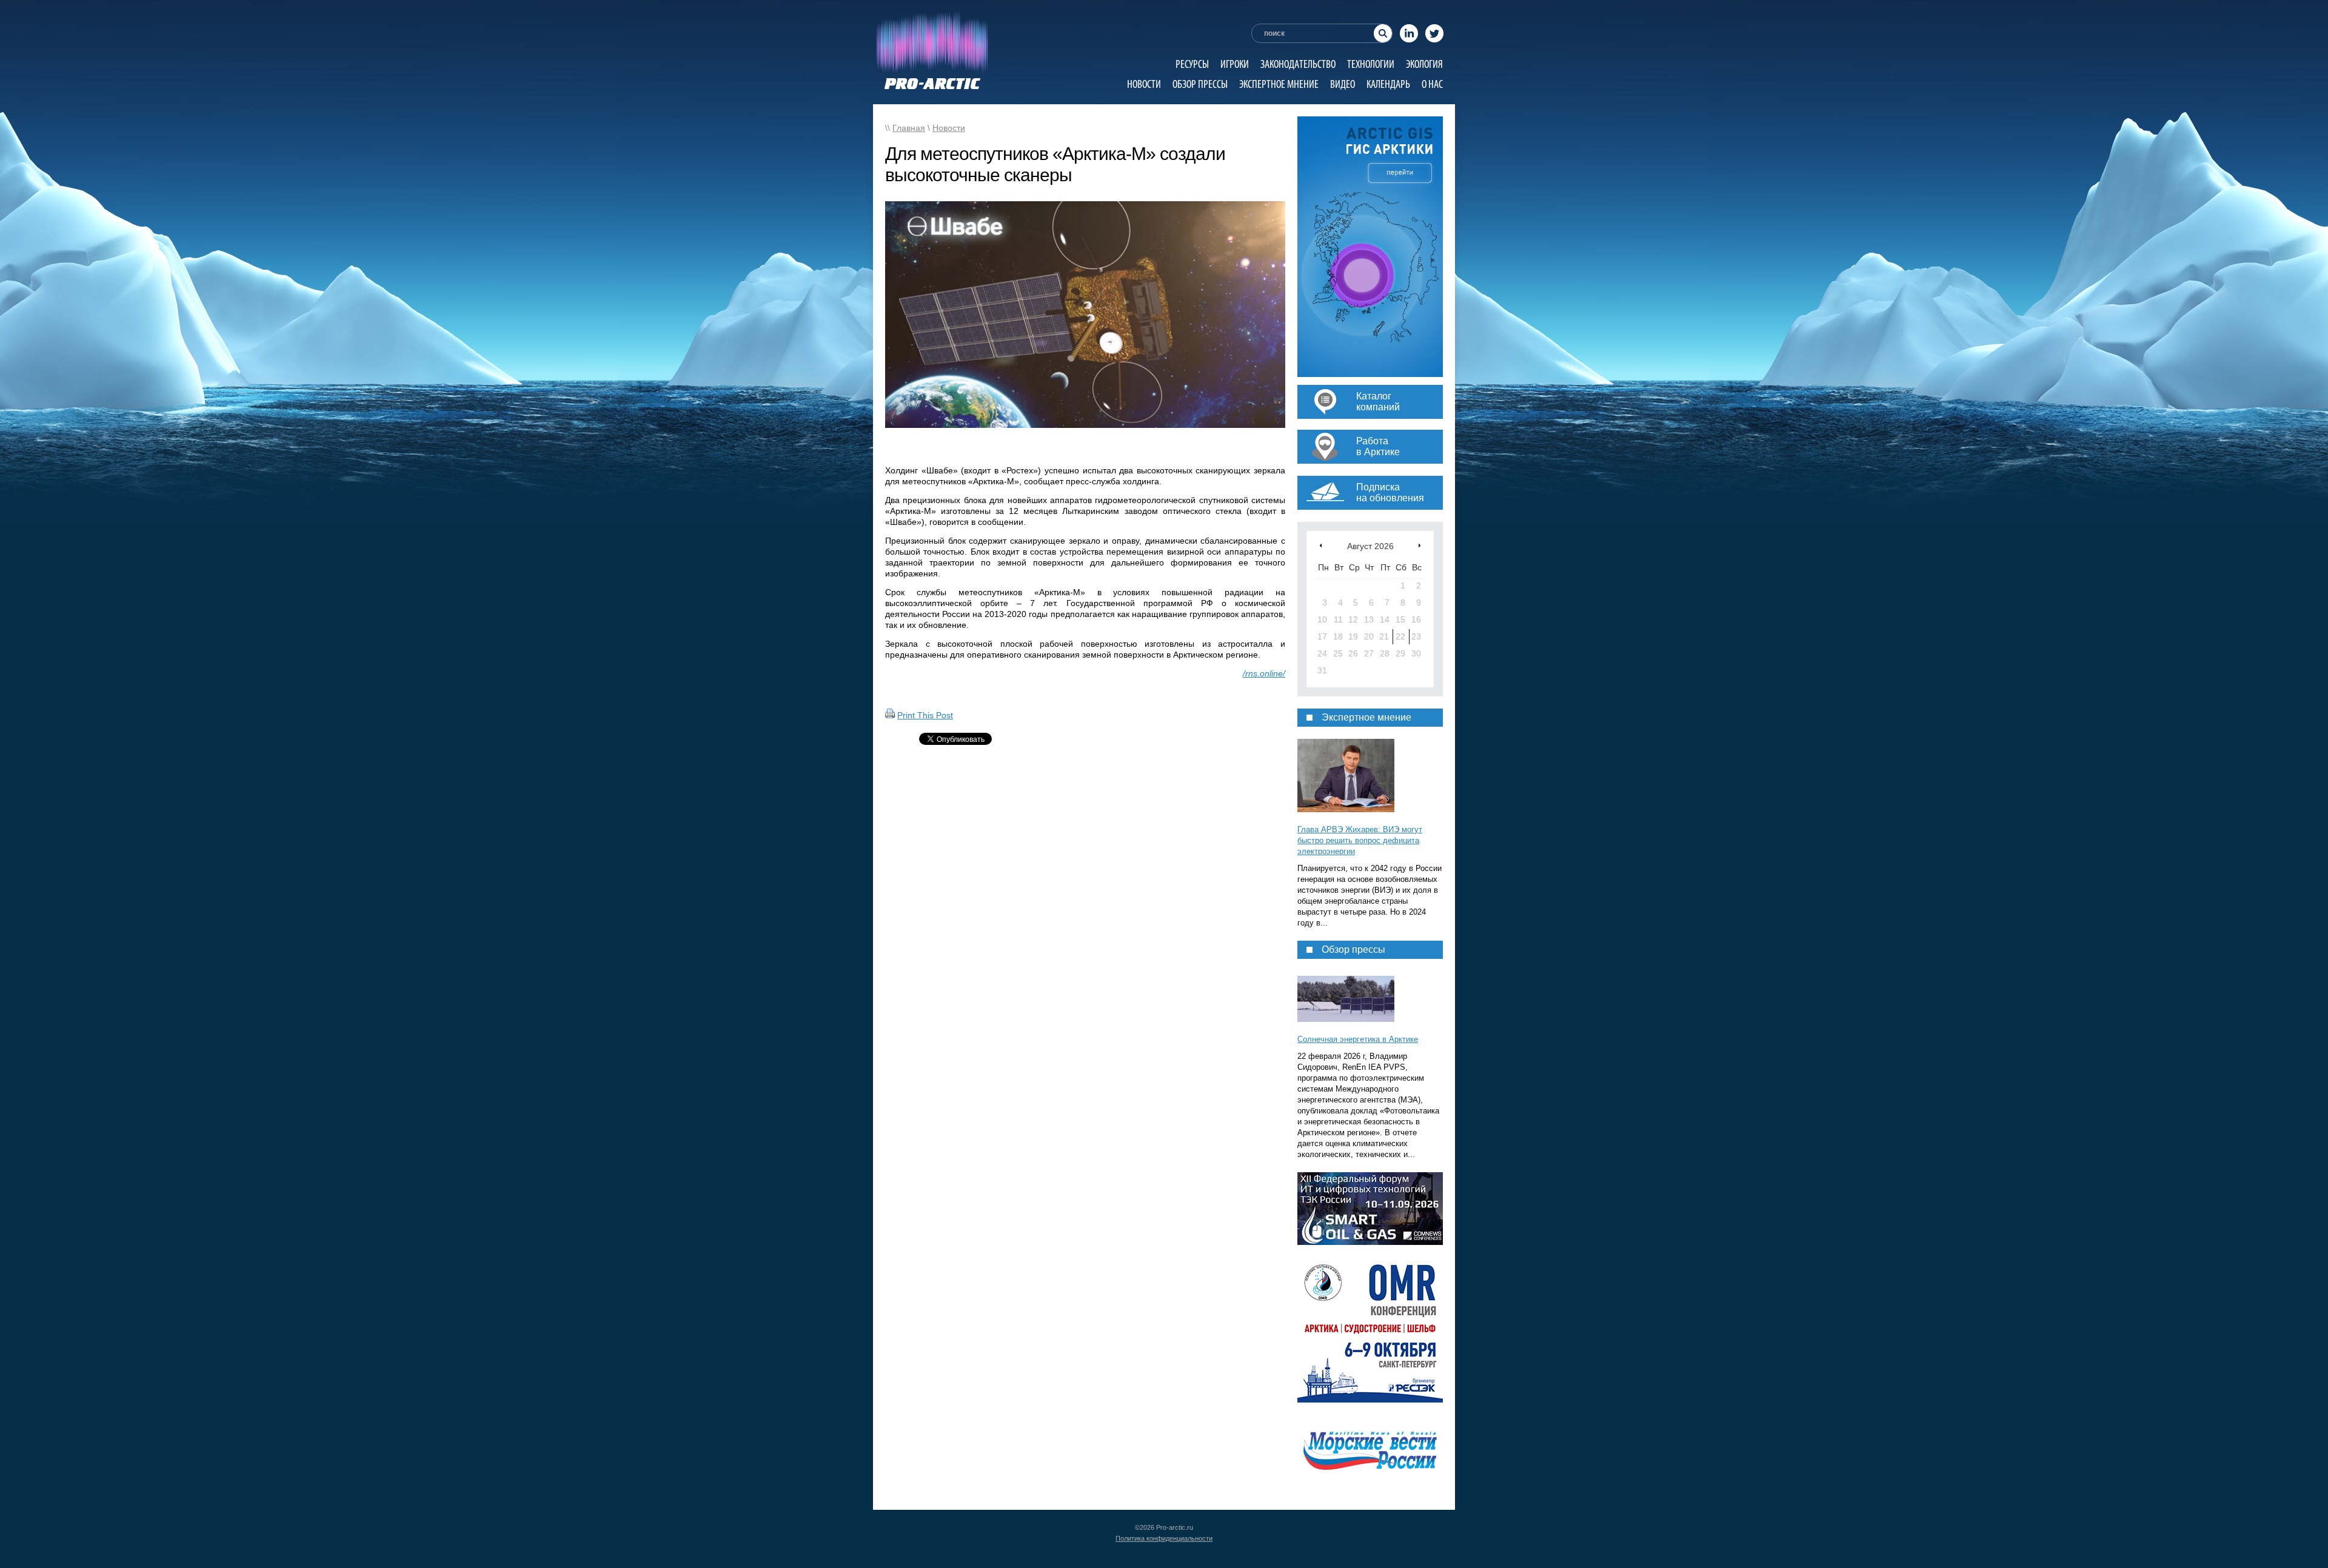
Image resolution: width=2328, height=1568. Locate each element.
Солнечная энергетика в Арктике (1358, 1039)
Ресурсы (1192, 64)
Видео (1343, 84)
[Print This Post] (890, 715)
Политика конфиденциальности (1164, 1538)
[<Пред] (1321, 545)
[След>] (1420, 545)
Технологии (1371, 64)
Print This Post (925, 715)
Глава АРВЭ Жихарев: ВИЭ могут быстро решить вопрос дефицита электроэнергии (1360, 840)
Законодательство (1298, 64)
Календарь (1388, 84)
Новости (1144, 84)
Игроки (1235, 64)
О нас (1432, 84)
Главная (909, 128)
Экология (1424, 64)
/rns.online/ (1264, 673)
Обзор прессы (1200, 84)
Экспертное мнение (1279, 84)
